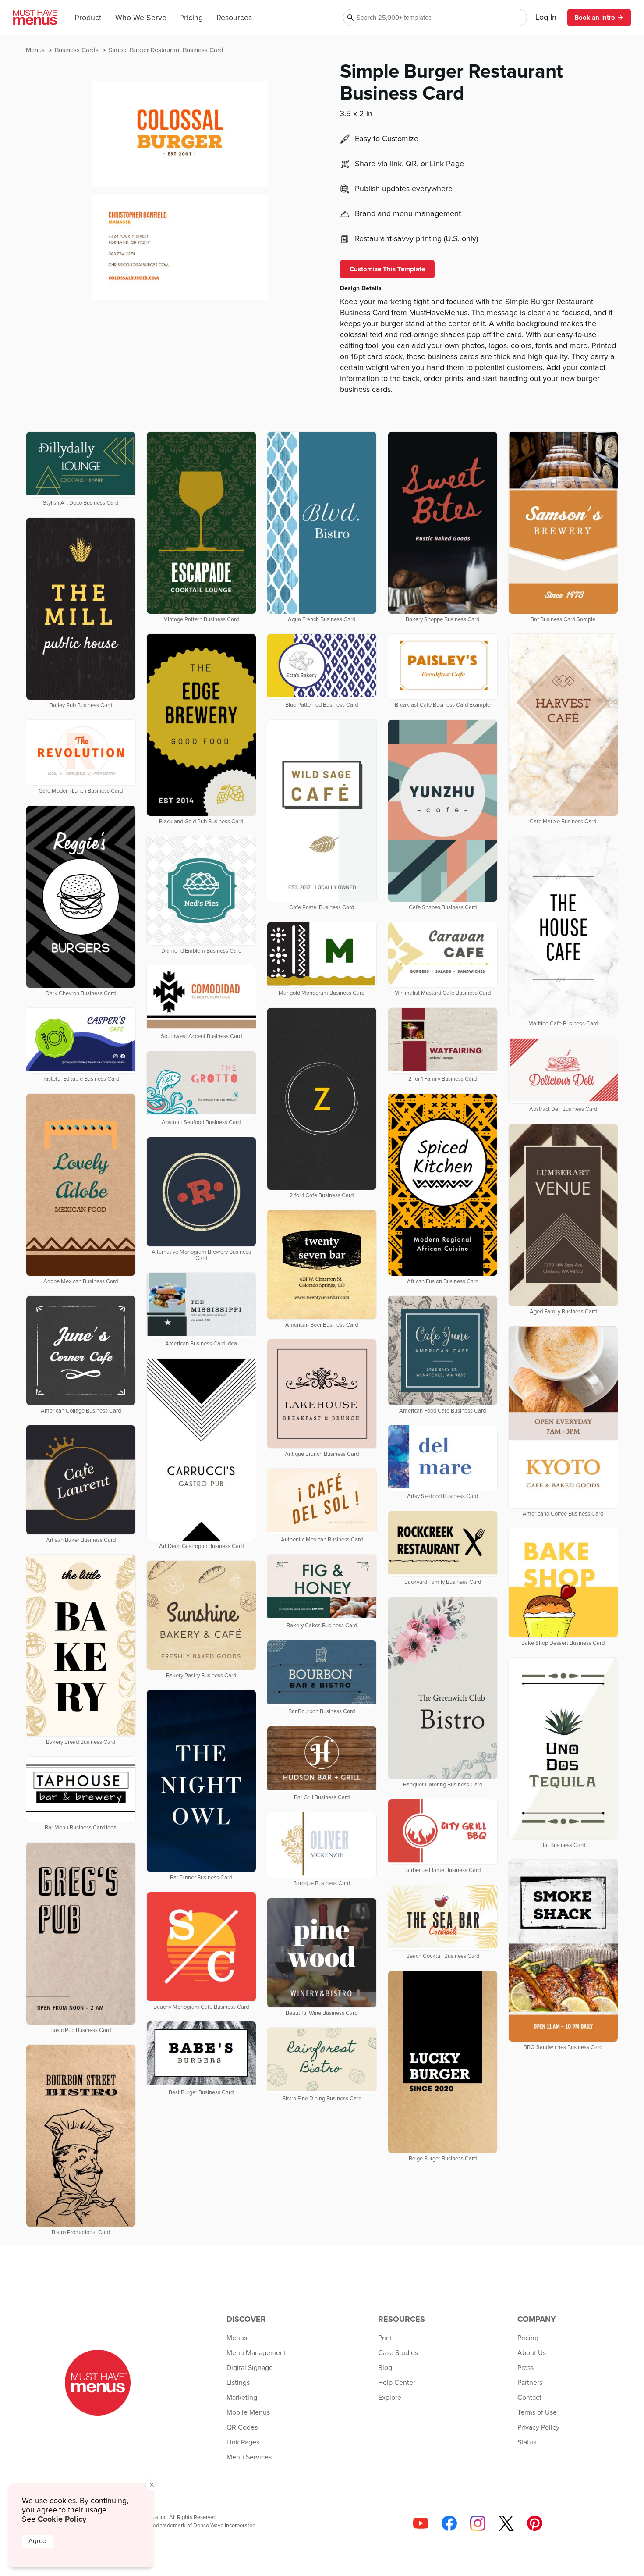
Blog (385, 2368)
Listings (238, 2383)
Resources (234, 18)
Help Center (397, 2383)
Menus (36, 50)
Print (385, 2338)
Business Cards (78, 50)
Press (525, 2368)
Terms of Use (537, 2412)
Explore (390, 2398)
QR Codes (242, 2427)
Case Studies (398, 2353)
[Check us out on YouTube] (421, 2523)
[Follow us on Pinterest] (535, 2523)
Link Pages (243, 2442)
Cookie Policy (62, 2519)
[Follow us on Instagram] (478, 2523)
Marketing (242, 2398)
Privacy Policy (538, 2427)
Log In (546, 18)
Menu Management (256, 2353)
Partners (530, 2383)
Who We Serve (141, 18)
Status (527, 2442)
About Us (532, 2353)
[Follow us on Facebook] (449, 2523)
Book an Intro (595, 18)
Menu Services (249, 2457)
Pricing (191, 18)
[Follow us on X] (506, 2523)
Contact (529, 2398)
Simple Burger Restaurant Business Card (166, 50)
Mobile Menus (248, 2412)
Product (88, 18)
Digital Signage (250, 2368)
